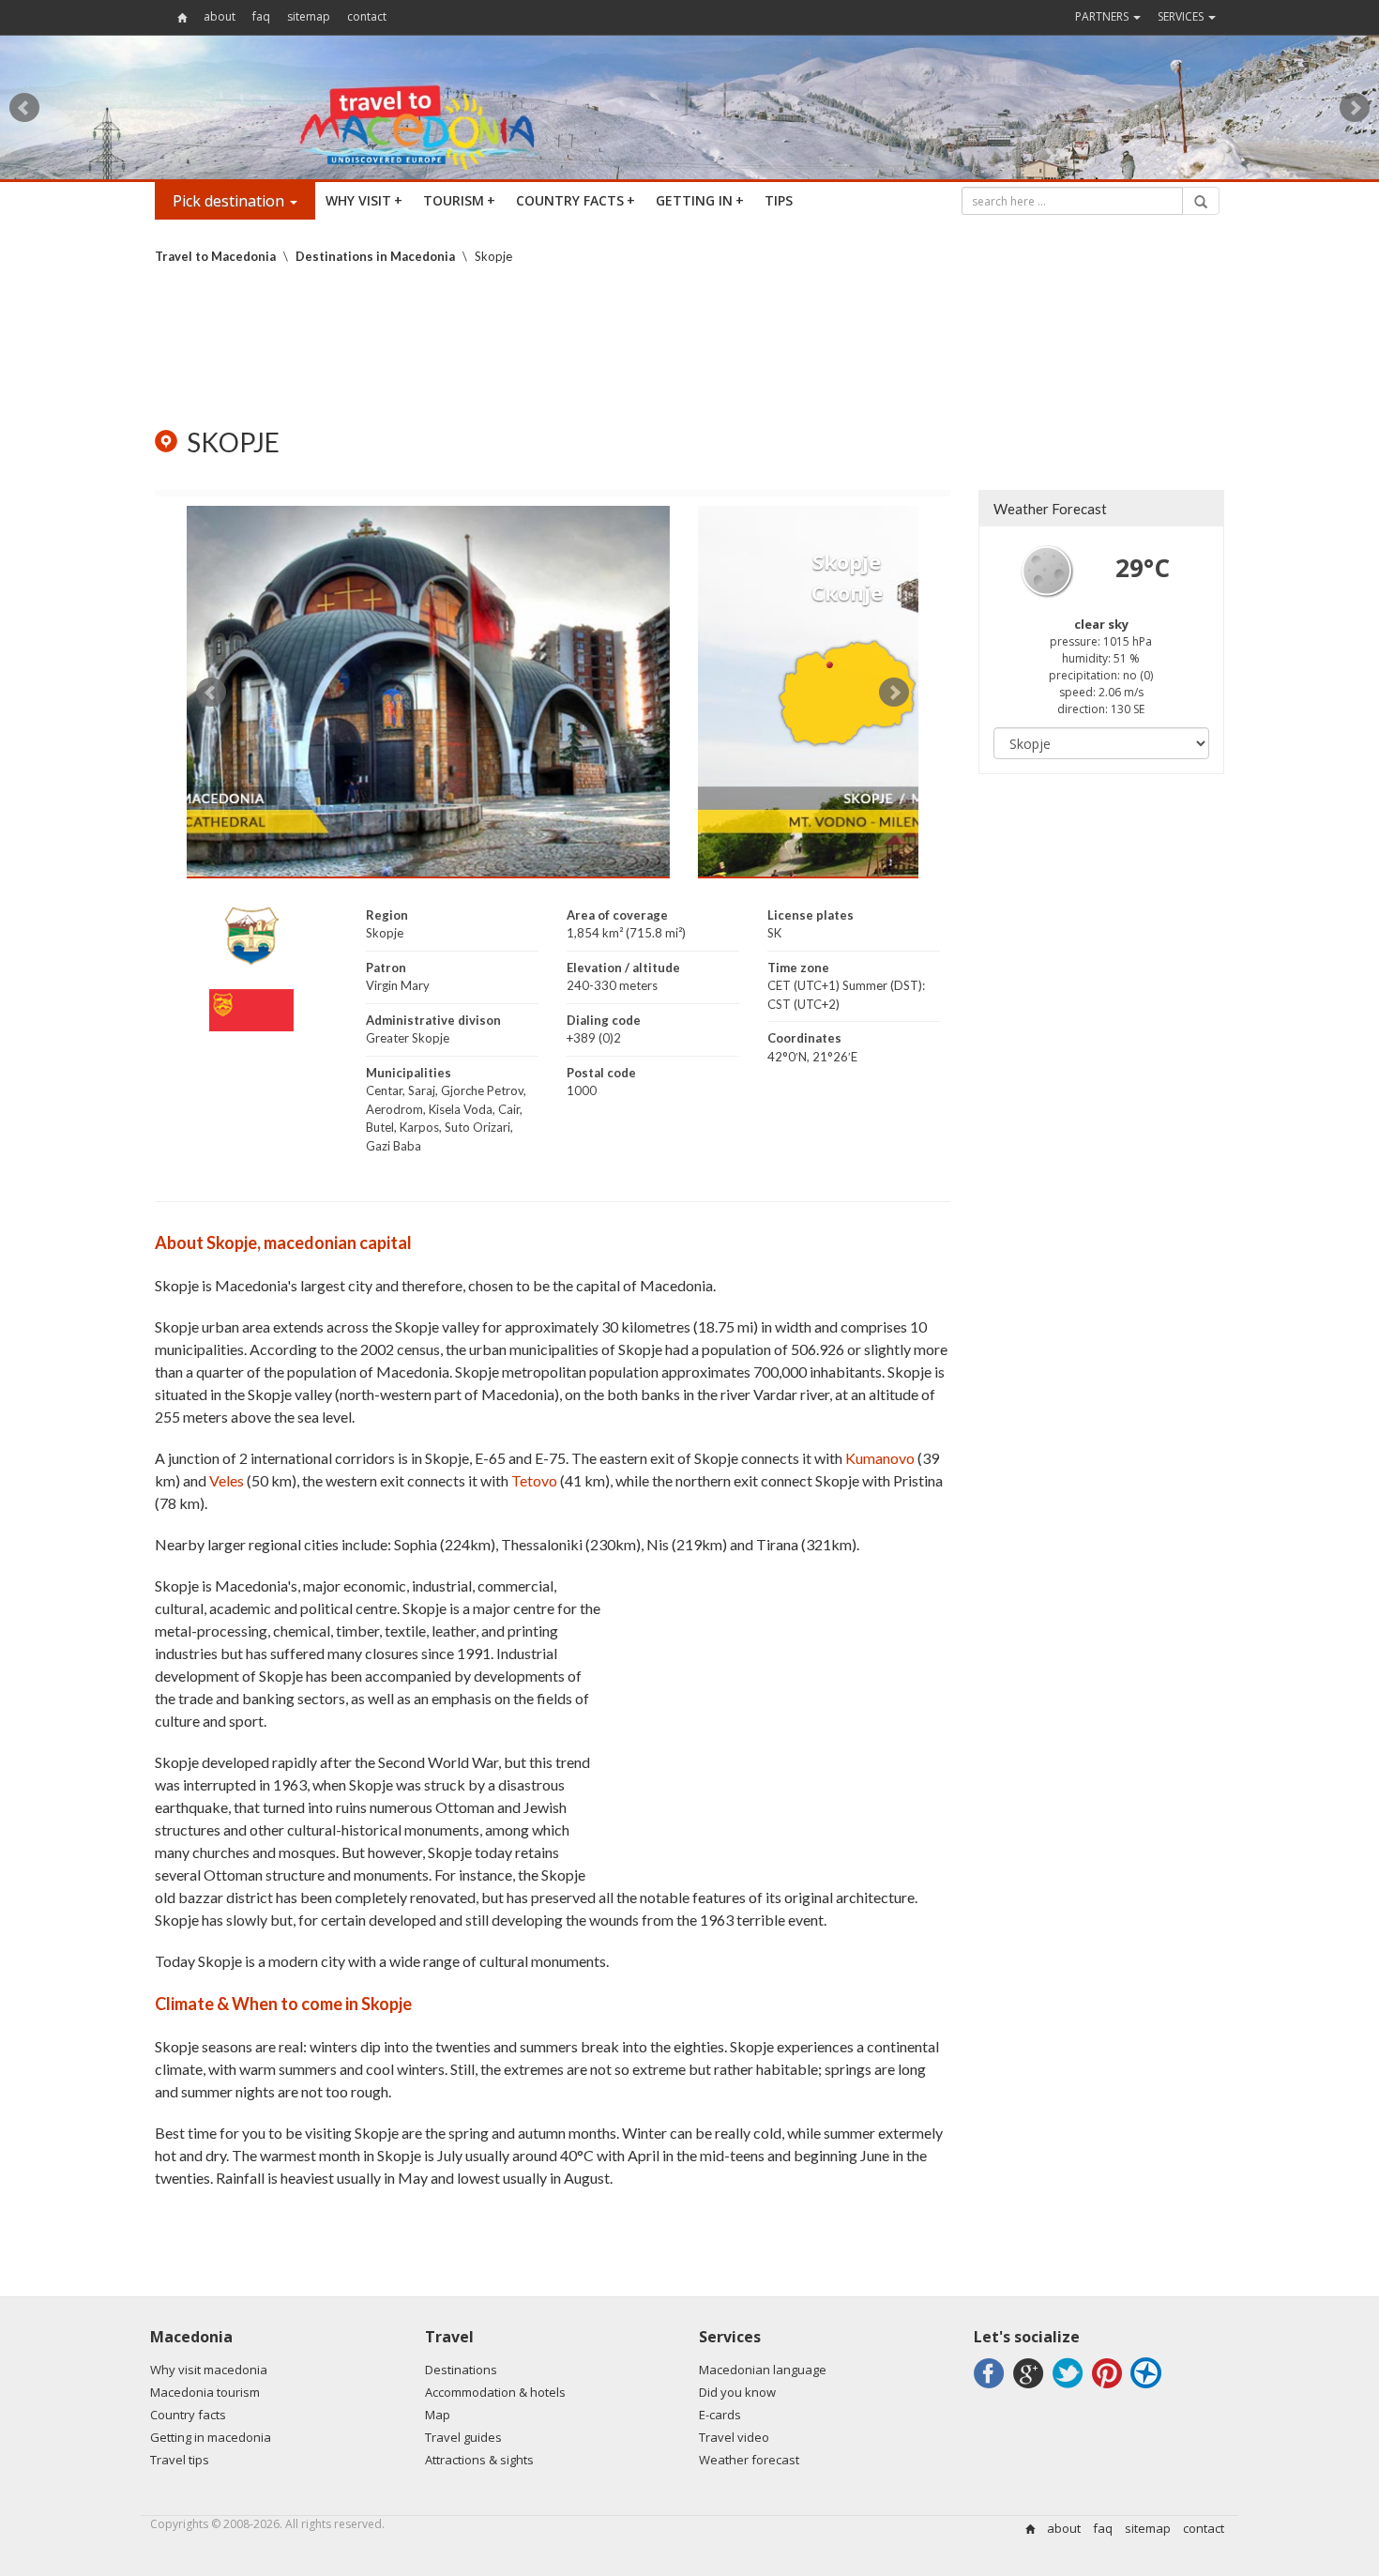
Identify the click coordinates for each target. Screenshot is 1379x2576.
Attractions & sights (479, 2460)
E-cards (720, 2415)
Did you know (737, 2392)
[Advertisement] (689, 346)
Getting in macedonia (211, 2437)
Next (1355, 108)
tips (779, 200)
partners (1103, 16)
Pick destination (230, 201)
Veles (227, 1480)
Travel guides (463, 2437)
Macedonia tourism (205, 2392)
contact (367, 16)
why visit (364, 200)
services (1182, 16)
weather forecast (1050, 509)
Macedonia (191, 2337)
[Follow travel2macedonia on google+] (1031, 2388)
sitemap (309, 16)
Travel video (734, 2437)
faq (261, 16)
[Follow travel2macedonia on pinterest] (1110, 2388)
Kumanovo (880, 1458)
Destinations (461, 2370)
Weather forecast (749, 2460)
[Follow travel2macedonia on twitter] (1071, 2388)
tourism (459, 200)
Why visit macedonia (209, 2370)
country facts (576, 200)
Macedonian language (763, 2370)
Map (438, 2415)
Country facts (188, 2415)
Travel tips (180, 2460)
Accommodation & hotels (495, 2392)
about (220, 16)
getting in (700, 200)
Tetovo (534, 1480)
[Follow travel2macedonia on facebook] (992, 2388)
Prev (24, 108)
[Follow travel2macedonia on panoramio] (1149, 2388)
